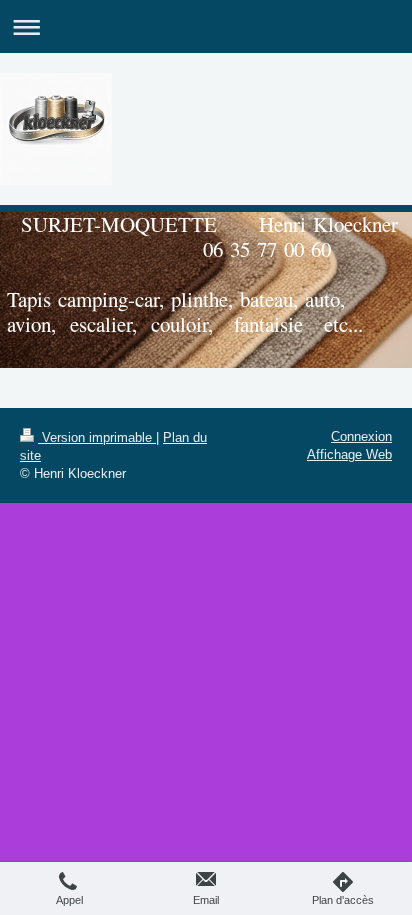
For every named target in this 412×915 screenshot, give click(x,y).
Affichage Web (349, 454)
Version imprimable (97, 437)
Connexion (361, 436)
